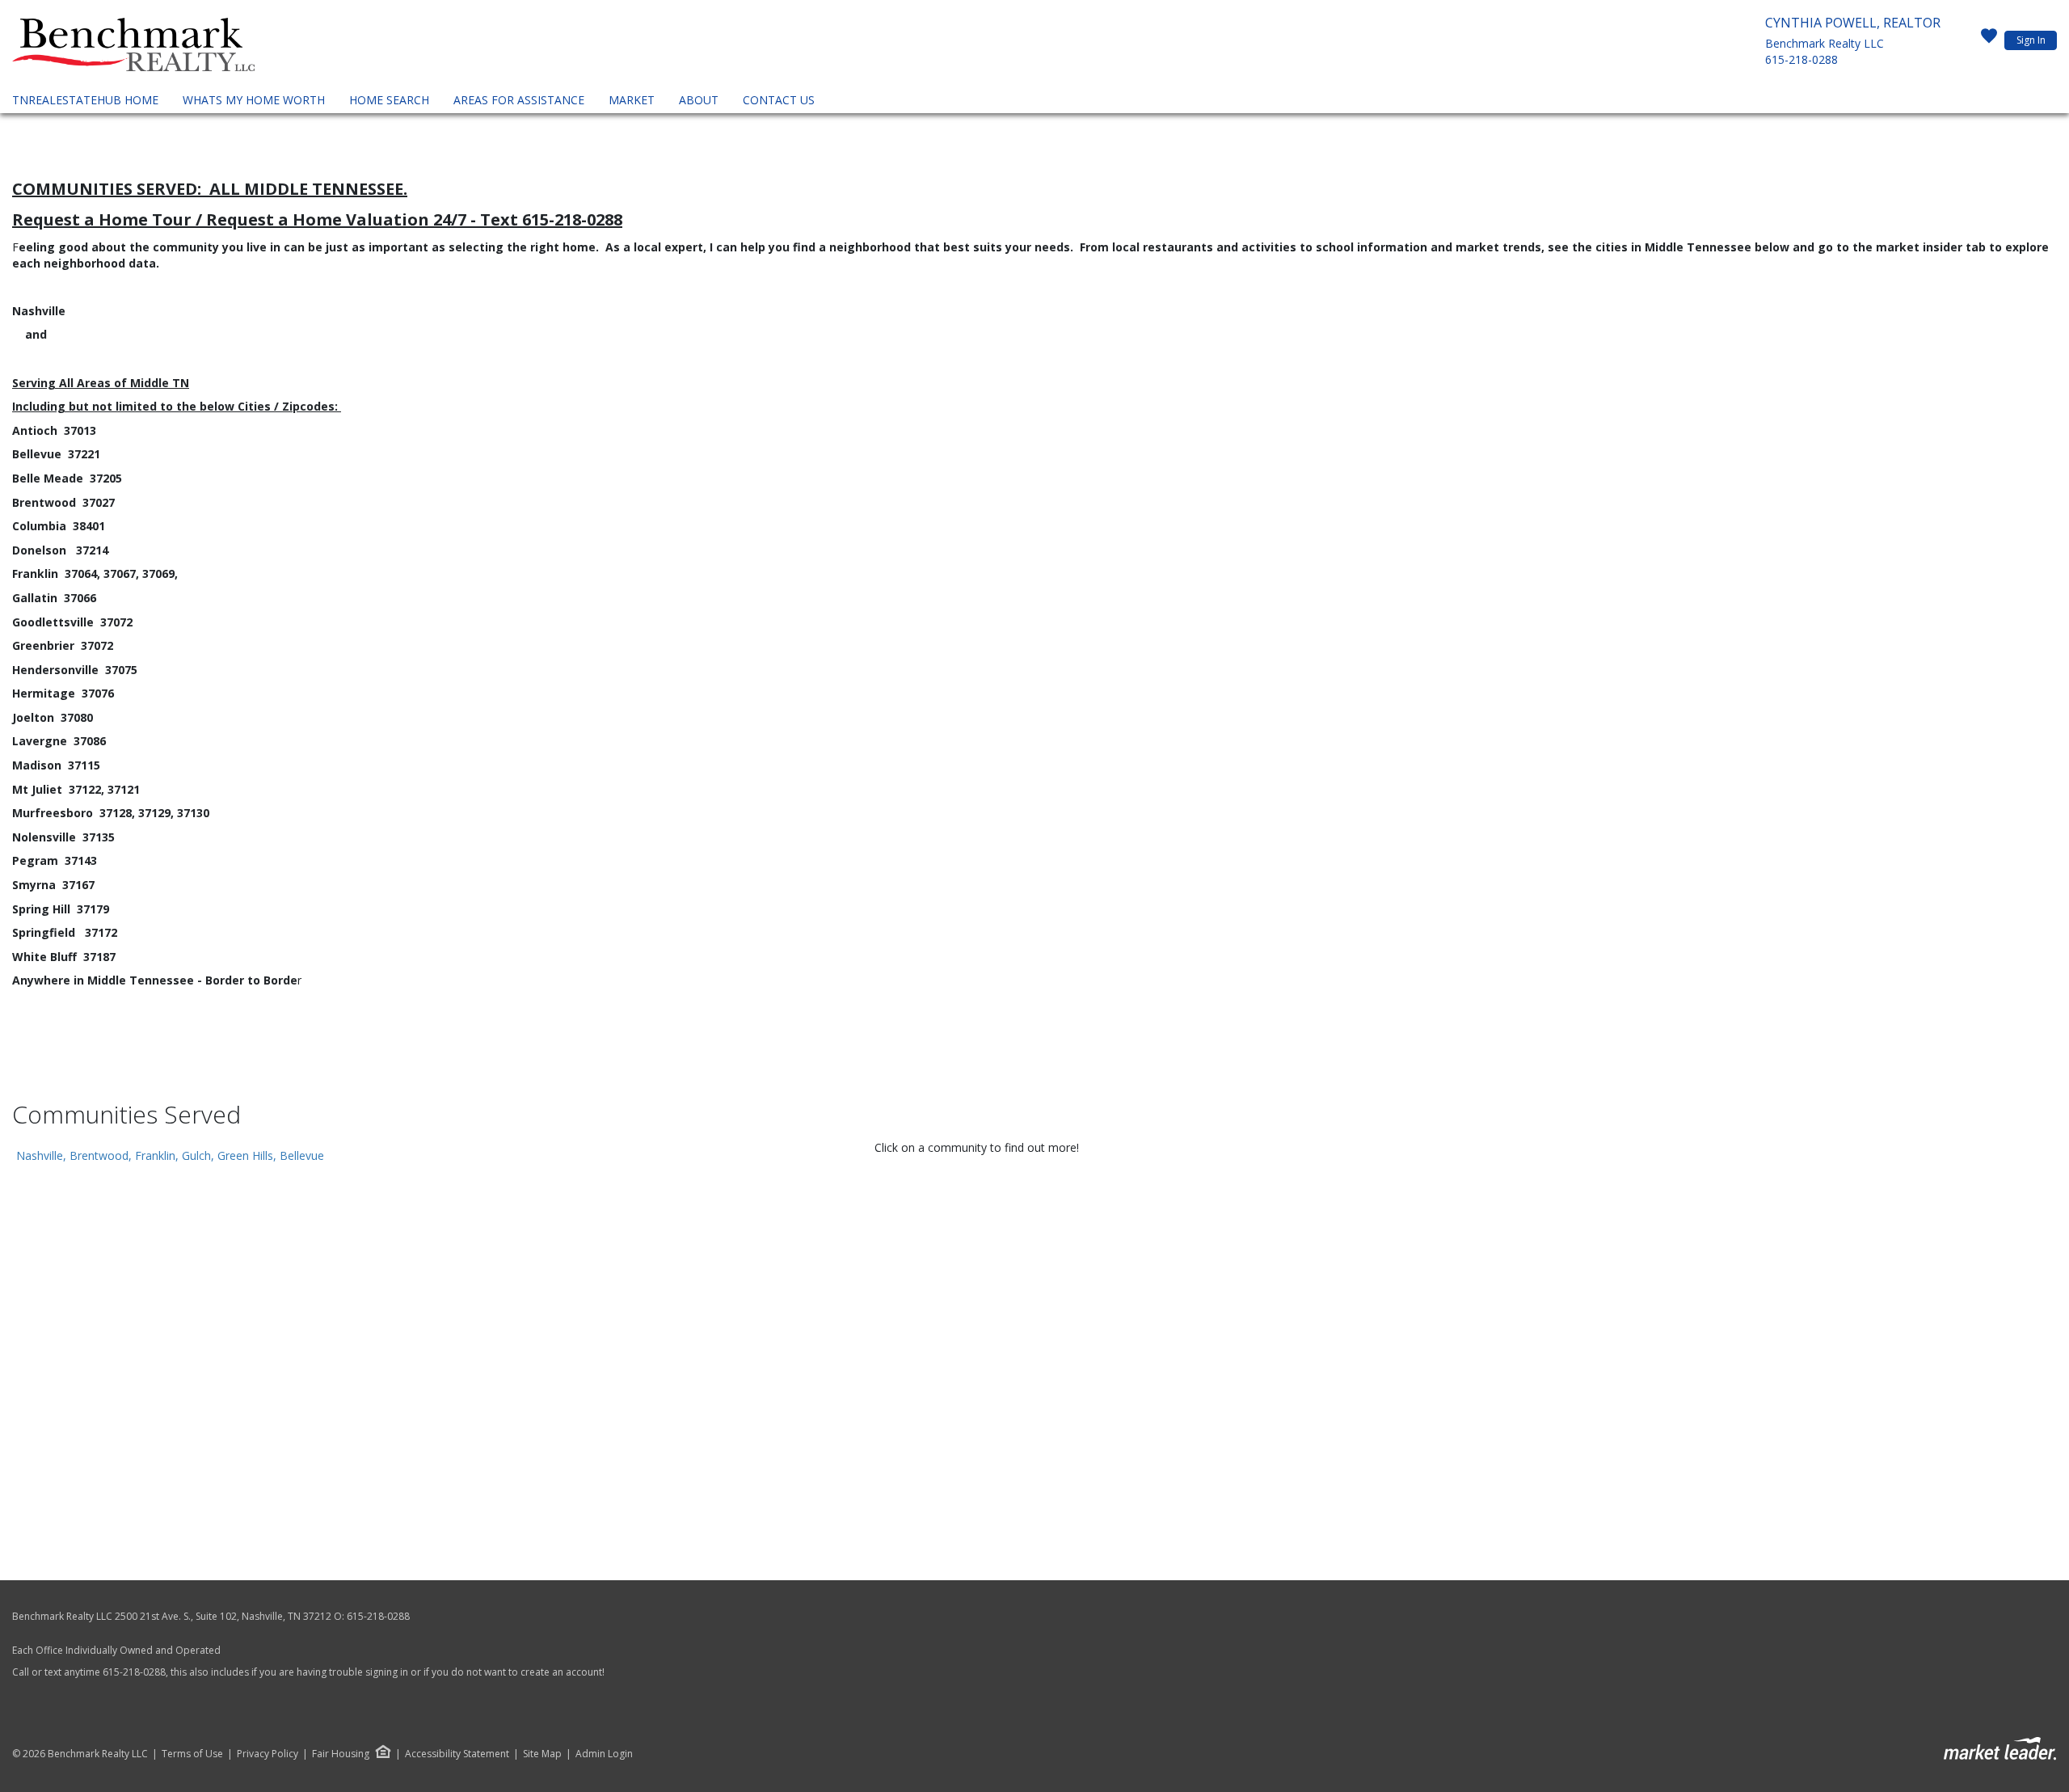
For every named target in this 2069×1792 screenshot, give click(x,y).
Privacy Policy (268, 1754)
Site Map (542, 1754)
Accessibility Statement (457, 1754)
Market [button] (632, 100)
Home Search (389, 100)
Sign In (2031, 40)
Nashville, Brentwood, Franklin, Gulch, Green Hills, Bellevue (170, 1155)
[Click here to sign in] (1989, 40)
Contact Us (779, 100)
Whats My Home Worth (254, 100)
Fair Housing (341, 1754)
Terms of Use (192, 1754)
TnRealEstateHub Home (85, 100)
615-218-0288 (1801, 59)
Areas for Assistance (519, 100)
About (699, 100)
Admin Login (604, 1754)
